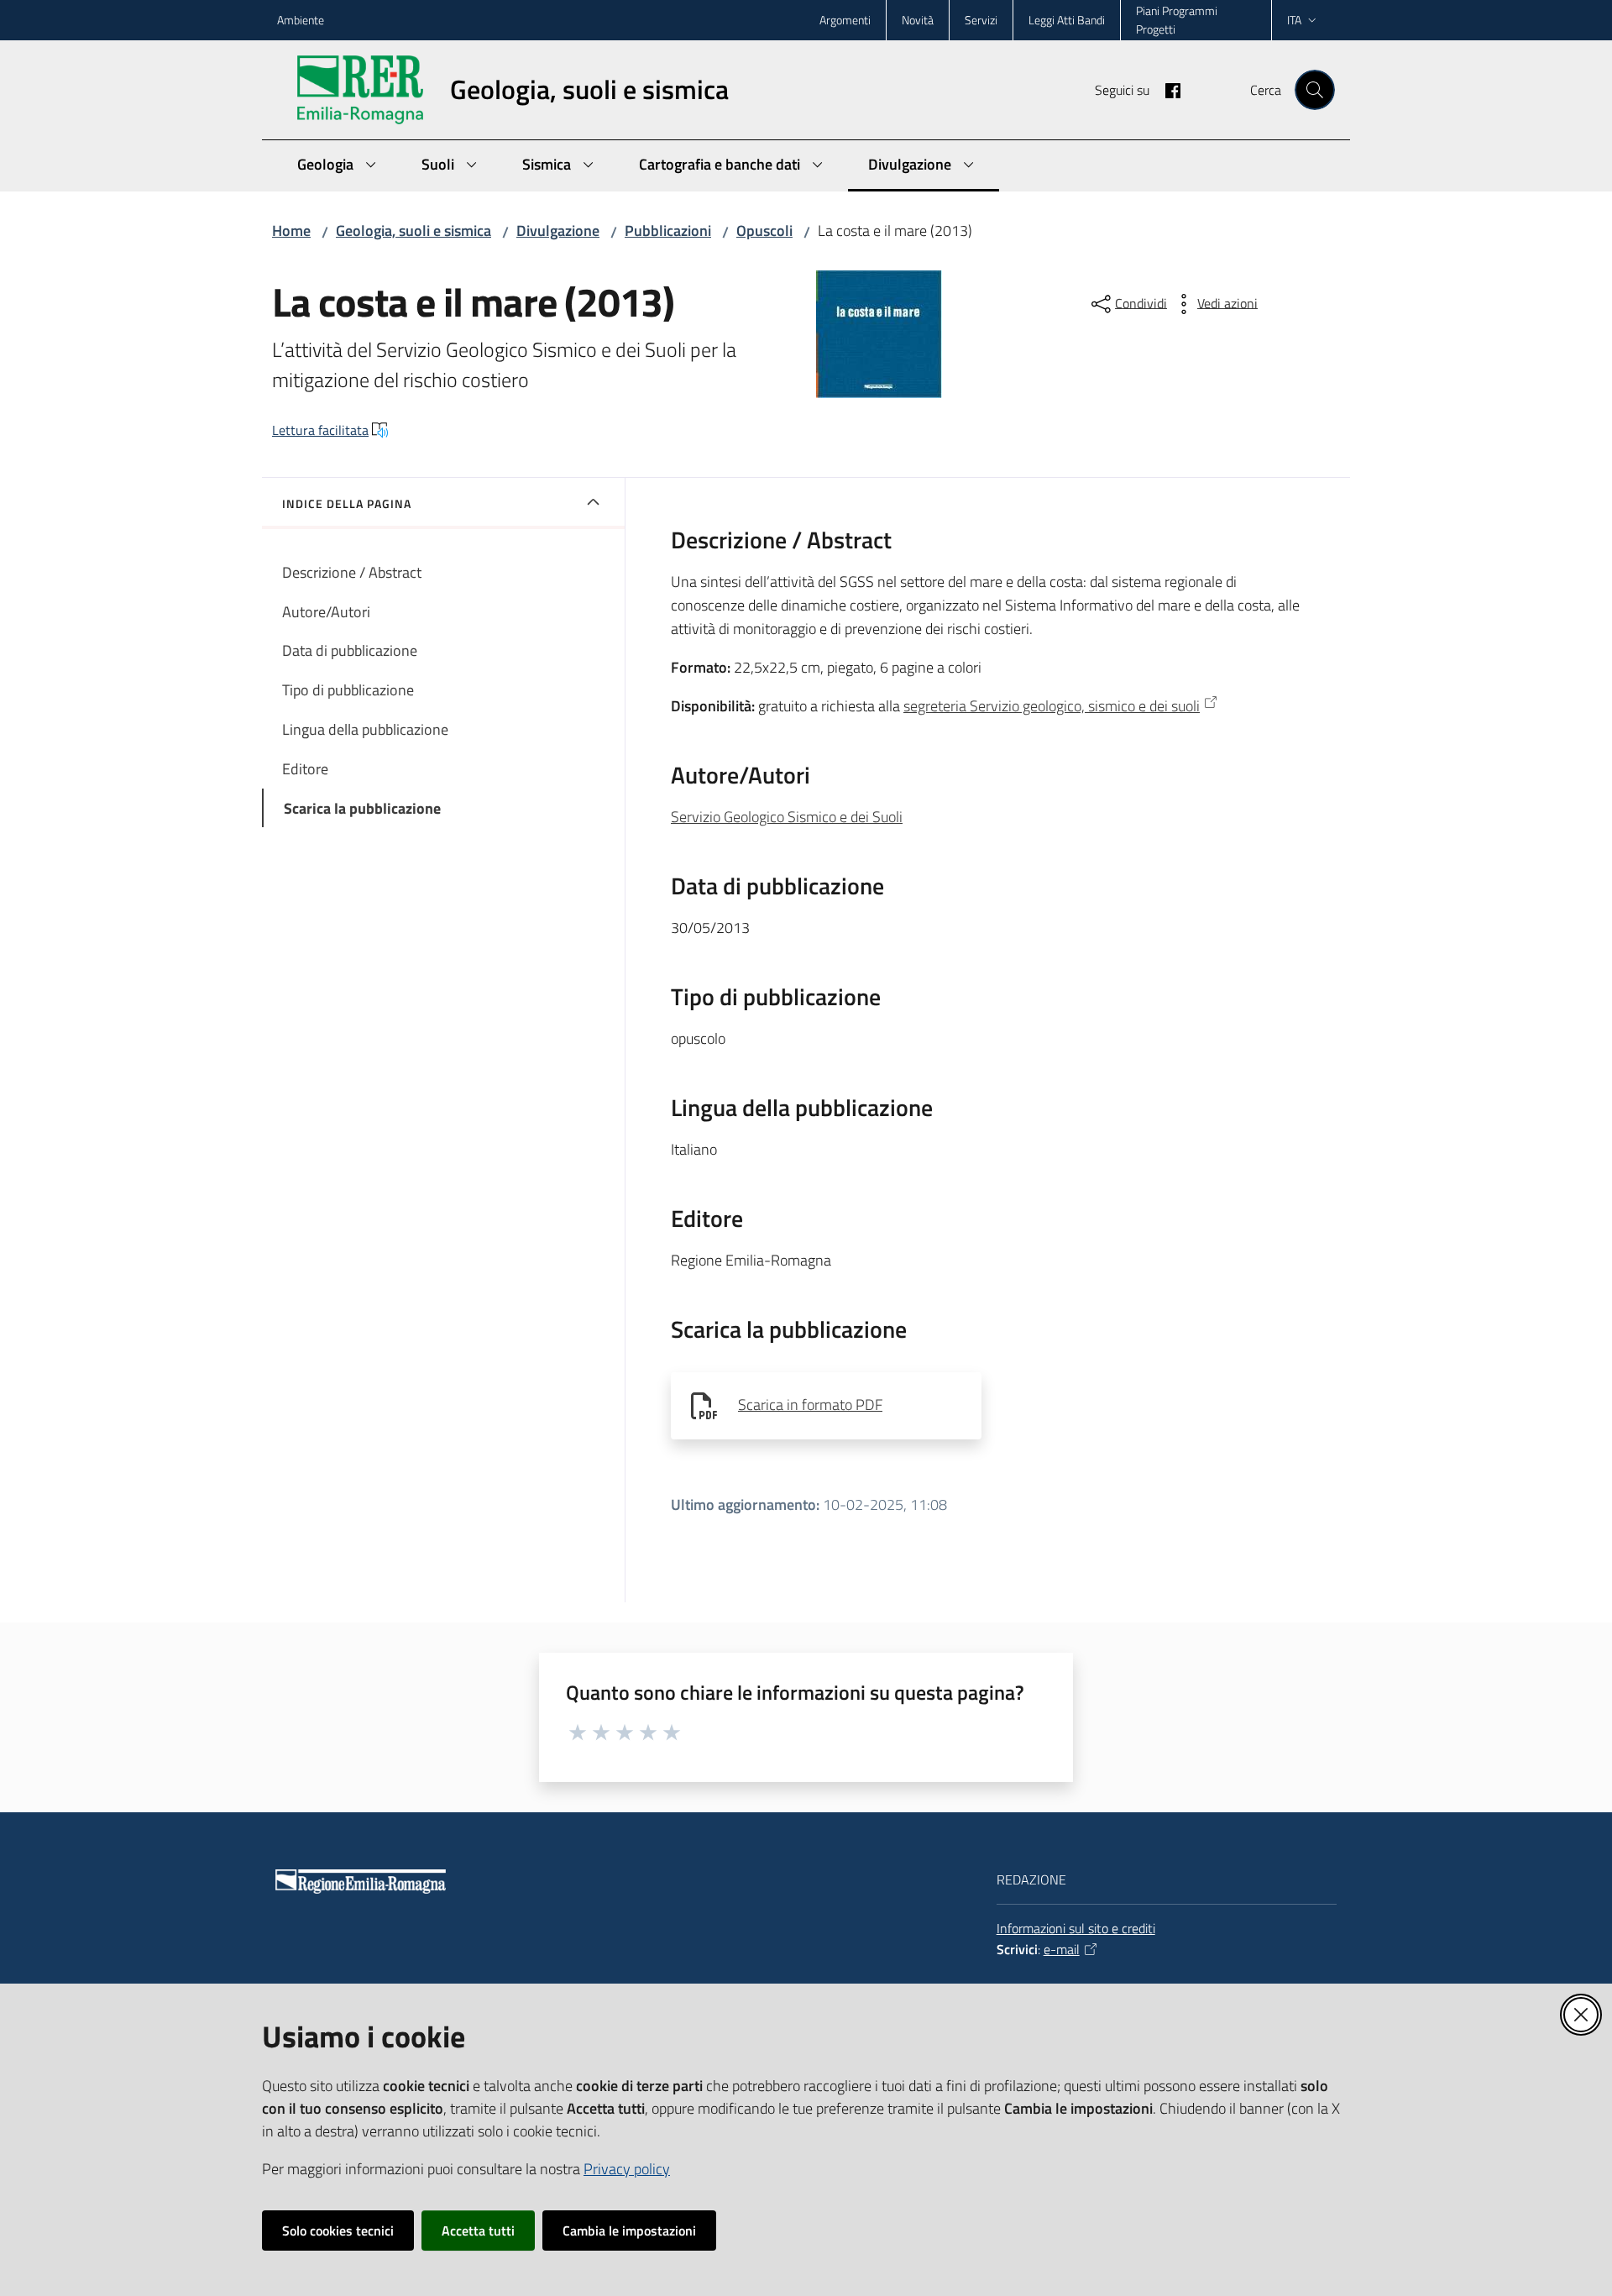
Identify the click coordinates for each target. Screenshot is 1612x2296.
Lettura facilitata (320, 430)
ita (1294, 20)
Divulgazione (558, 231)
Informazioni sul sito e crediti (1076, 1928)
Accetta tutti (478, 2230)
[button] (1315, 90)
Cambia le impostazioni (629, 2230)
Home (291, 231)
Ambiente (301, 20)
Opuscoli (764, 231)
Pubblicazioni (668, 231)
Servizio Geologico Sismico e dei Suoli (787, 817)
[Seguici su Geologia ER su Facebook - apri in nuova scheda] (1166, 89)
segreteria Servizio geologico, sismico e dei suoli (1052, 706)
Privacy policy (627, 2169)
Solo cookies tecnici (338, 2230)
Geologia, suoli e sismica (413, 231)
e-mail (1062, 1949)
